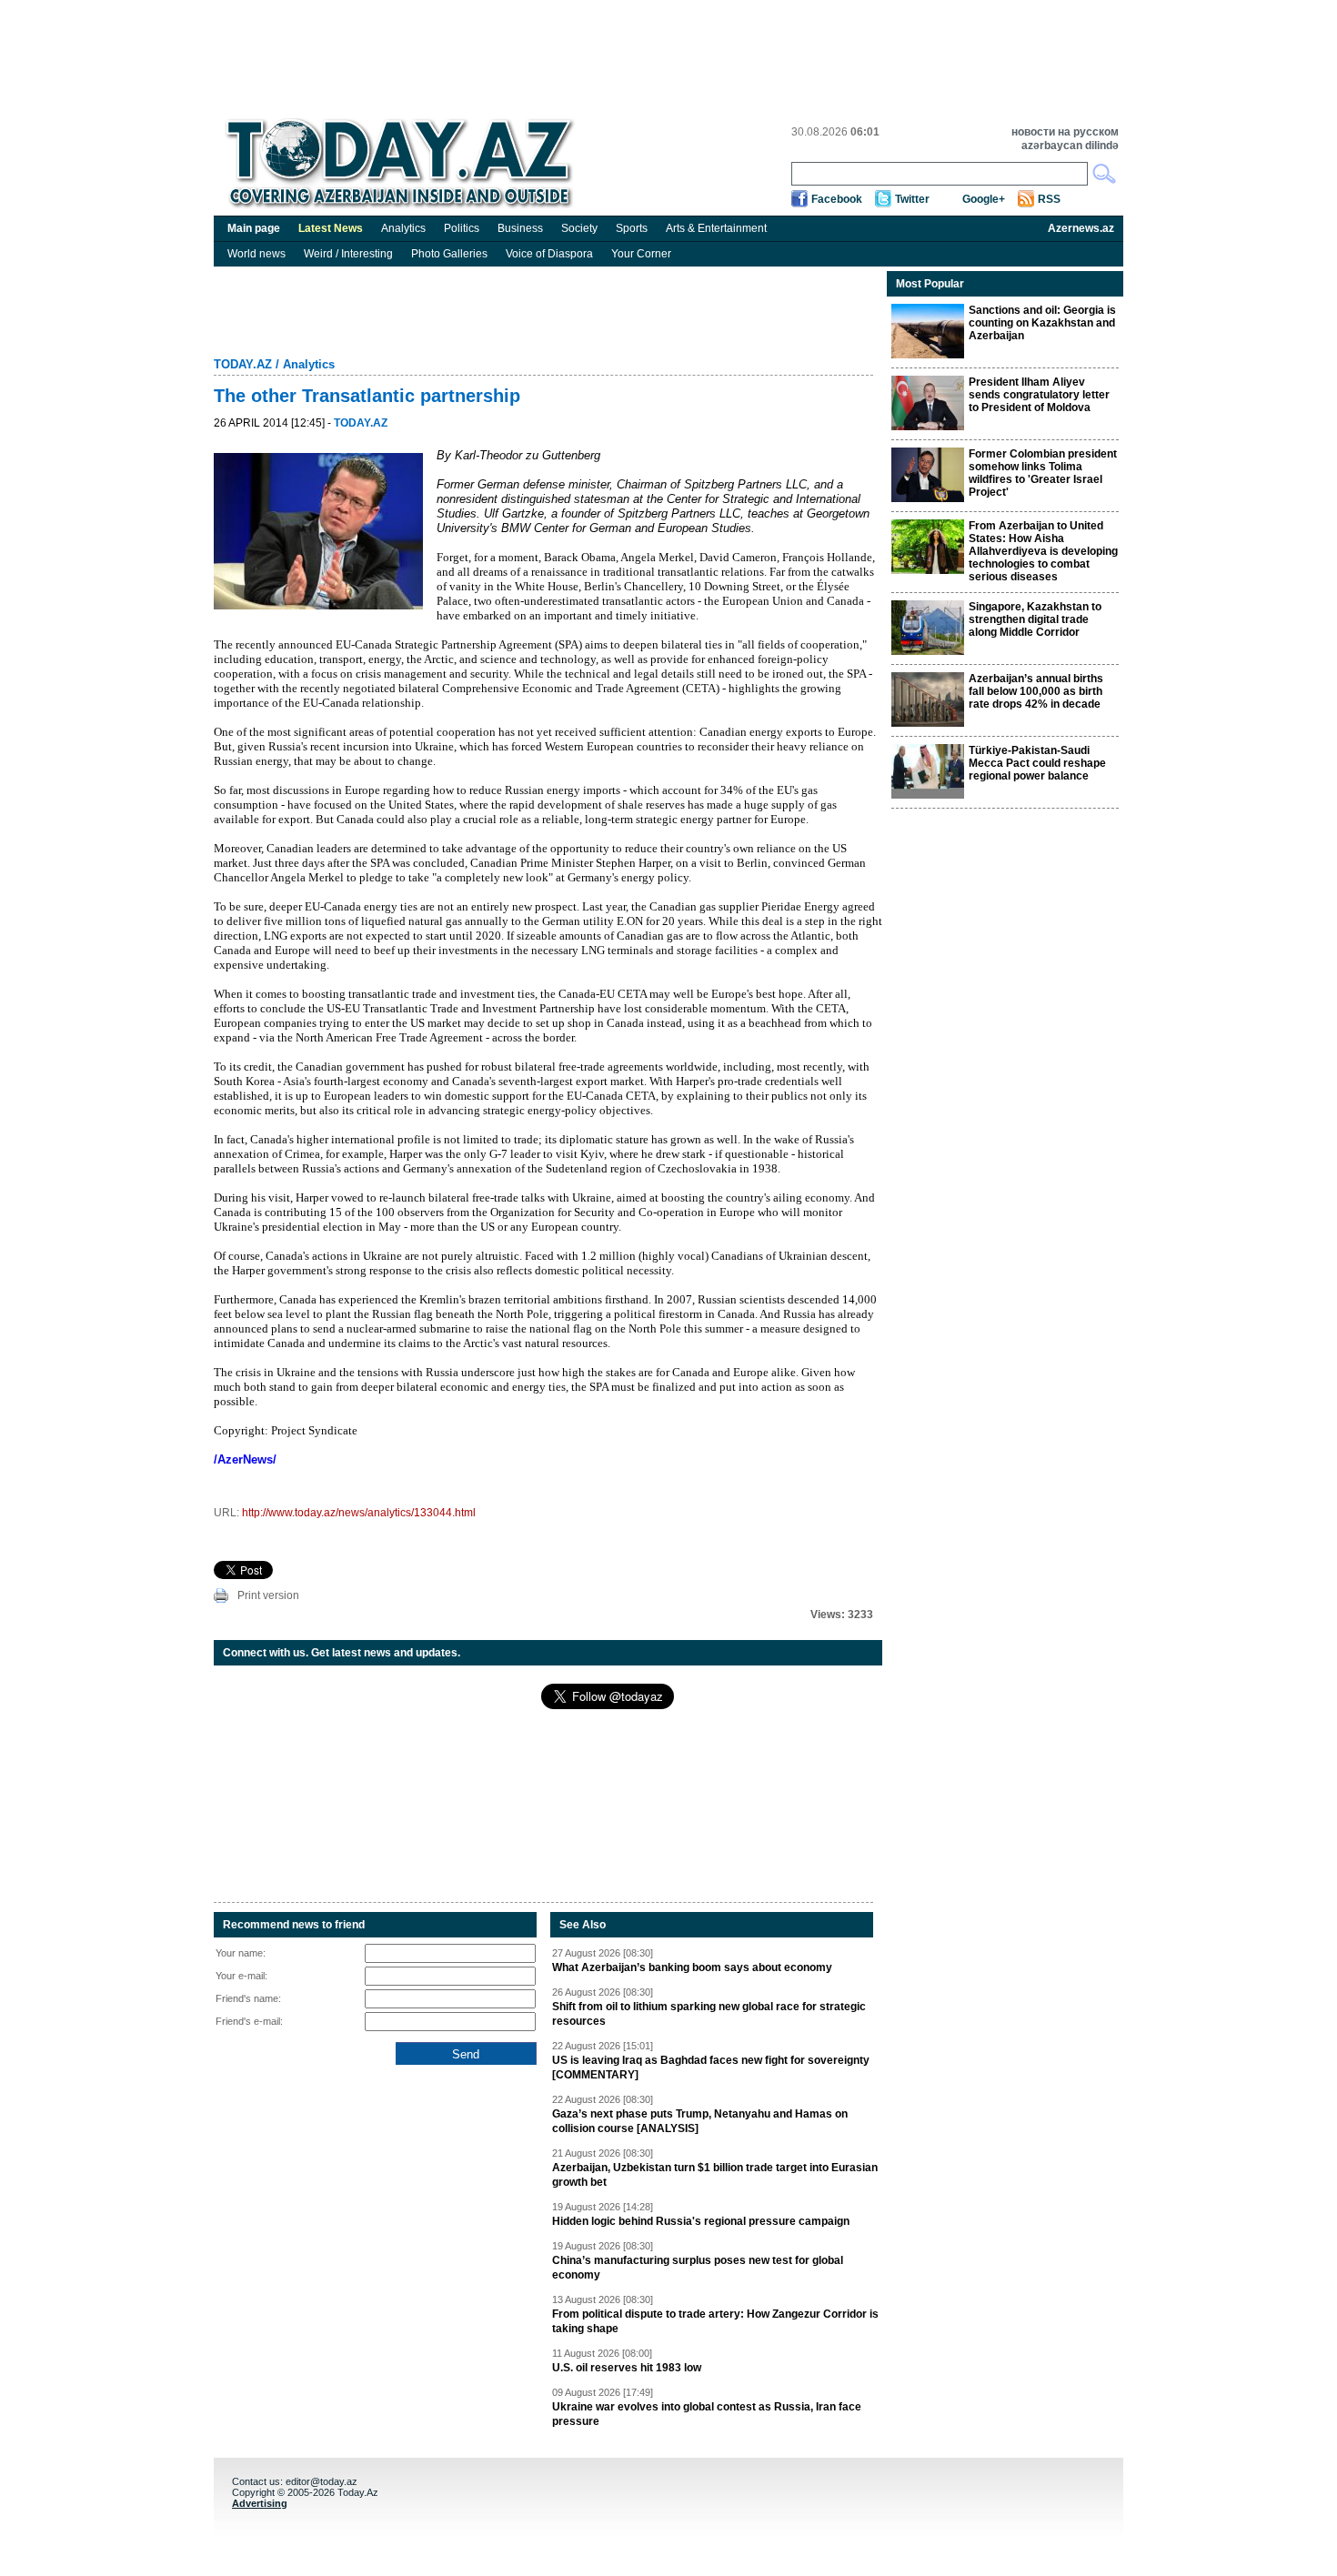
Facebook (837, 199)
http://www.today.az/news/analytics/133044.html (359, 1513)
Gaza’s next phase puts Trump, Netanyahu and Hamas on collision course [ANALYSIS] (700, 2121)
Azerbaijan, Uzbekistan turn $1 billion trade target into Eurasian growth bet (715, 2175)
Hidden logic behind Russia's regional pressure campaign (701, 2221)
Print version (268, 1595)
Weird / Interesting (348, 254)
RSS (1049, 199)
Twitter (912, 199)
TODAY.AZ (243, 364)
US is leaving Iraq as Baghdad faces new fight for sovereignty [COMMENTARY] (711, 2068)
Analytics (403, 228)
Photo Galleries (449, 254)
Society (579, 228)
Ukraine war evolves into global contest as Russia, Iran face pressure (707, 2414)
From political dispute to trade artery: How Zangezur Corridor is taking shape (715, 2321)
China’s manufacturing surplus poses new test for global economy (698, 2268)
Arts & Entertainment (716, 228)
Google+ (984, 199)
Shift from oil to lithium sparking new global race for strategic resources (709, 2014)
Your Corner (641, 254)
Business (520, 228)
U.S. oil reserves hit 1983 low (627, 2368)
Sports (632, 228)
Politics (462, 228)
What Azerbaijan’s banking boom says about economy (692, 1967)
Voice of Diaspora (549, 254)
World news (256, 254)
